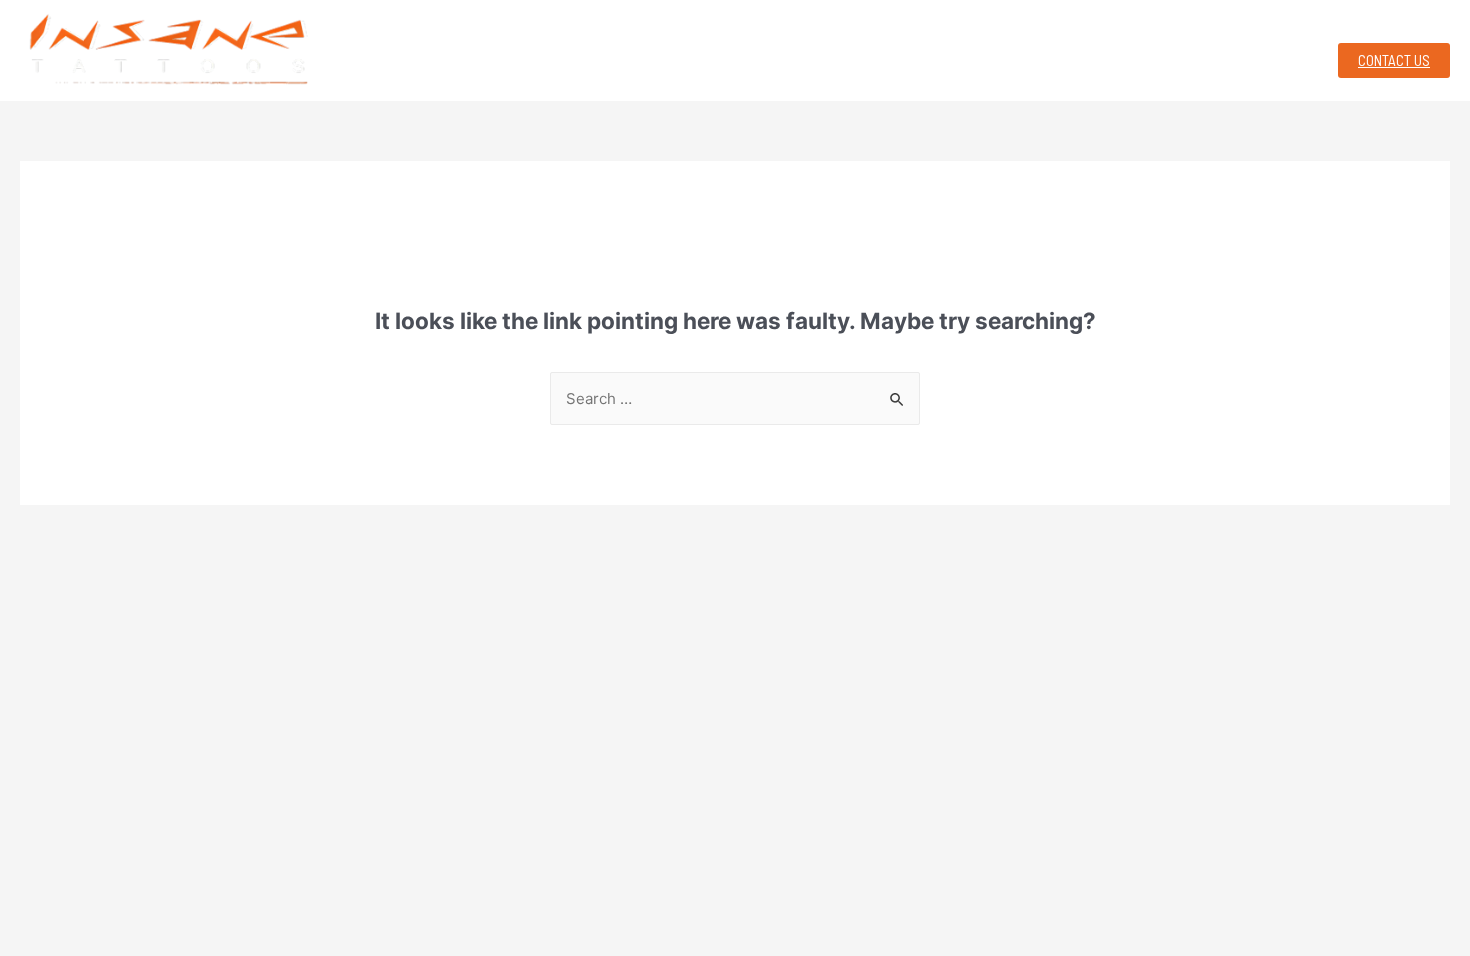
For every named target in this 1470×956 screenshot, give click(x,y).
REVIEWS (1162, 58)
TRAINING (648, 58)
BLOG (911, 58)
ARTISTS (1028, 58)
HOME (523, 58)
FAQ (1275, 58)
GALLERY (790, 58)
